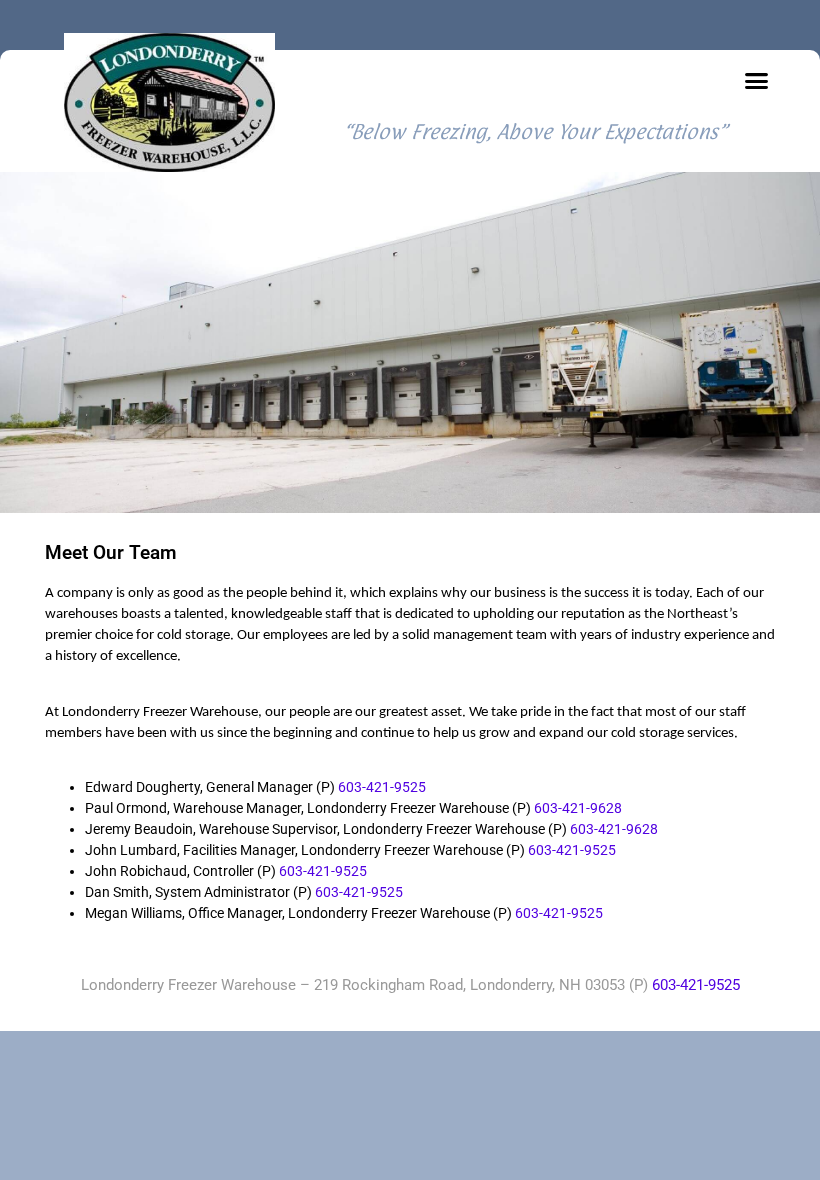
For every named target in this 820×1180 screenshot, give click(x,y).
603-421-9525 (382, 787)
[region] (410, 343)
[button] (756, 81)
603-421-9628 (578, 808)
